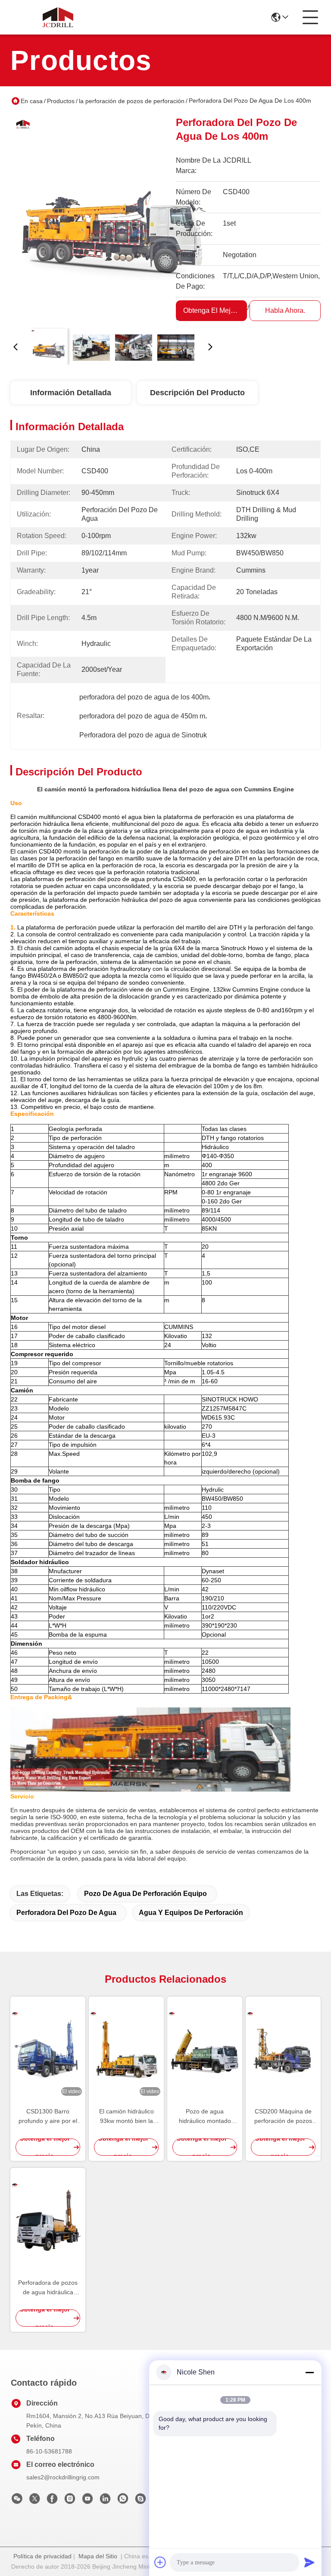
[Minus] (309, 2372)
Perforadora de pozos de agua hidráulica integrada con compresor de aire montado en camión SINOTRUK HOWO (48, 2288)
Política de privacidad (42, 2556)
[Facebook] (52, 2501)
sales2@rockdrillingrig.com (63, 2477)
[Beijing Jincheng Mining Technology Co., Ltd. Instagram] (70, 2501)
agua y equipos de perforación (191, 1913)
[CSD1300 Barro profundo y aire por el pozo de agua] (48, 2048)
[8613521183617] (123, 2501)
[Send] (309, 2562)
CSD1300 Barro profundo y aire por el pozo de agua (48, 2117)
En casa (32, 101)
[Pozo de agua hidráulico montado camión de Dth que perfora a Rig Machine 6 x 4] (205, 2048)
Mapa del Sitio (98, 2556)
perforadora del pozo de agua (66, 1913)
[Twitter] (34, 2501)
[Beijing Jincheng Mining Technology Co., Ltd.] (58, 17)
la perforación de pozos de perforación (132, 101)
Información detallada (71, 393)
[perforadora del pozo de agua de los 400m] (113, 218)
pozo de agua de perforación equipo (145, 1894)
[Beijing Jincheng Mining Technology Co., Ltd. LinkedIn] (105, 2501)
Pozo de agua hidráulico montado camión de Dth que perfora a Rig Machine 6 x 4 (205, 2117)
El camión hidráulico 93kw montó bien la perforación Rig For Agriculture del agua (126, 2117)
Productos (61, 101)
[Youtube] (87, 2501)
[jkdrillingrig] (141, 2501)
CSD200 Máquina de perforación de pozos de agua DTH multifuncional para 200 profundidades (283, 2117)
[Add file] (160, 2562)
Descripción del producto (197, 393)
